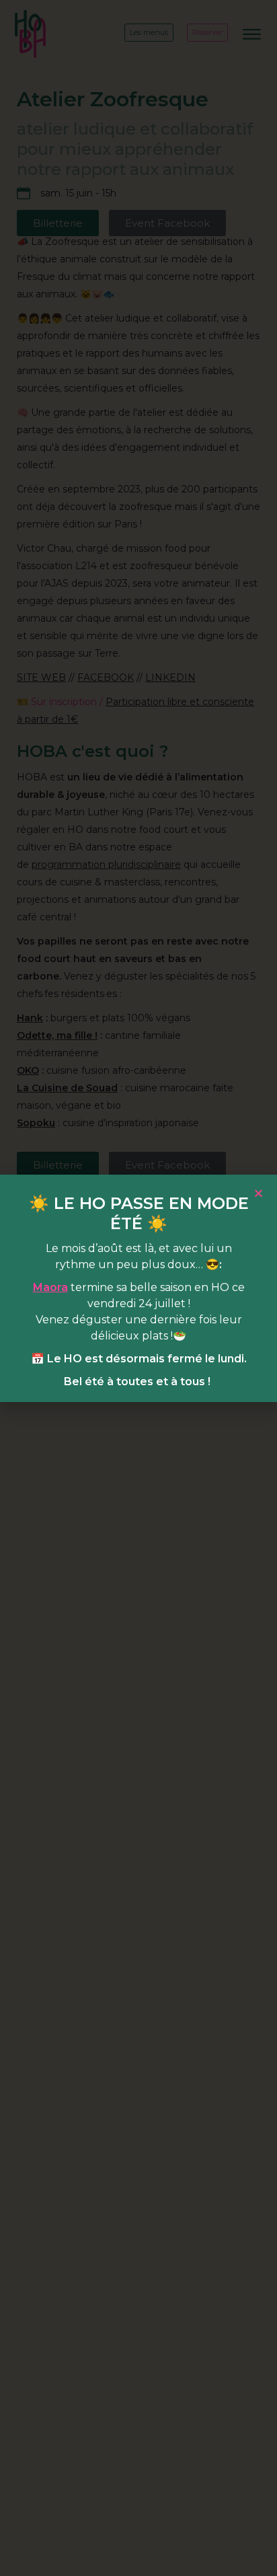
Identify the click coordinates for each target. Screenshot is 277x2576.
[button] (259, 1193)
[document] (138, 1288)
